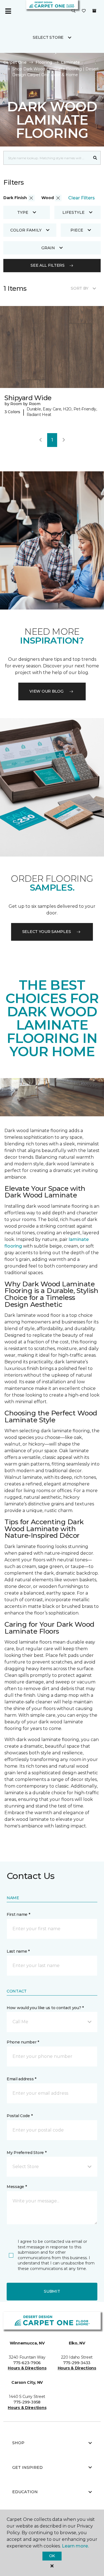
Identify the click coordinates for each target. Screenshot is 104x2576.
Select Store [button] (48, 37)
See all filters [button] (48, 265)
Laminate (70, 62)
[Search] (95, 158)
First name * (18, 1914)
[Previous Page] (40, 440)
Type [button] (23, 212)
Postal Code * (20, 2116)
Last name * (18, 1951)
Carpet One (15, 62)
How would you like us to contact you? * (45, 2008)
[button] (73, 11)
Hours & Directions (27, 2368)
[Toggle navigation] (8, 11)
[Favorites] (84, 11)
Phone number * (23, 2042)
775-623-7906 (27, 2363)
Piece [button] (77, 230)
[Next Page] (64, 440)
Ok (52, 2556)
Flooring (44, 62)
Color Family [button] (26, 230)
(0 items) (94, 11)
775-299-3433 (77, 2363)
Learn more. (75, 2546)
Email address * (21, 2079)
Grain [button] (48, 248)
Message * (17, 2187)
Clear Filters (82, 198)
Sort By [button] (79, 288)
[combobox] (47, 158)
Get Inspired (27, 2467)
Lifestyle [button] (73, 212)
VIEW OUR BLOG (46, 691)
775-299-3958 (27, 2402)
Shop (18, 2443)
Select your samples (47, 932)
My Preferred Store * (26, 2153)
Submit (52, 2291)
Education (25, 2492)
